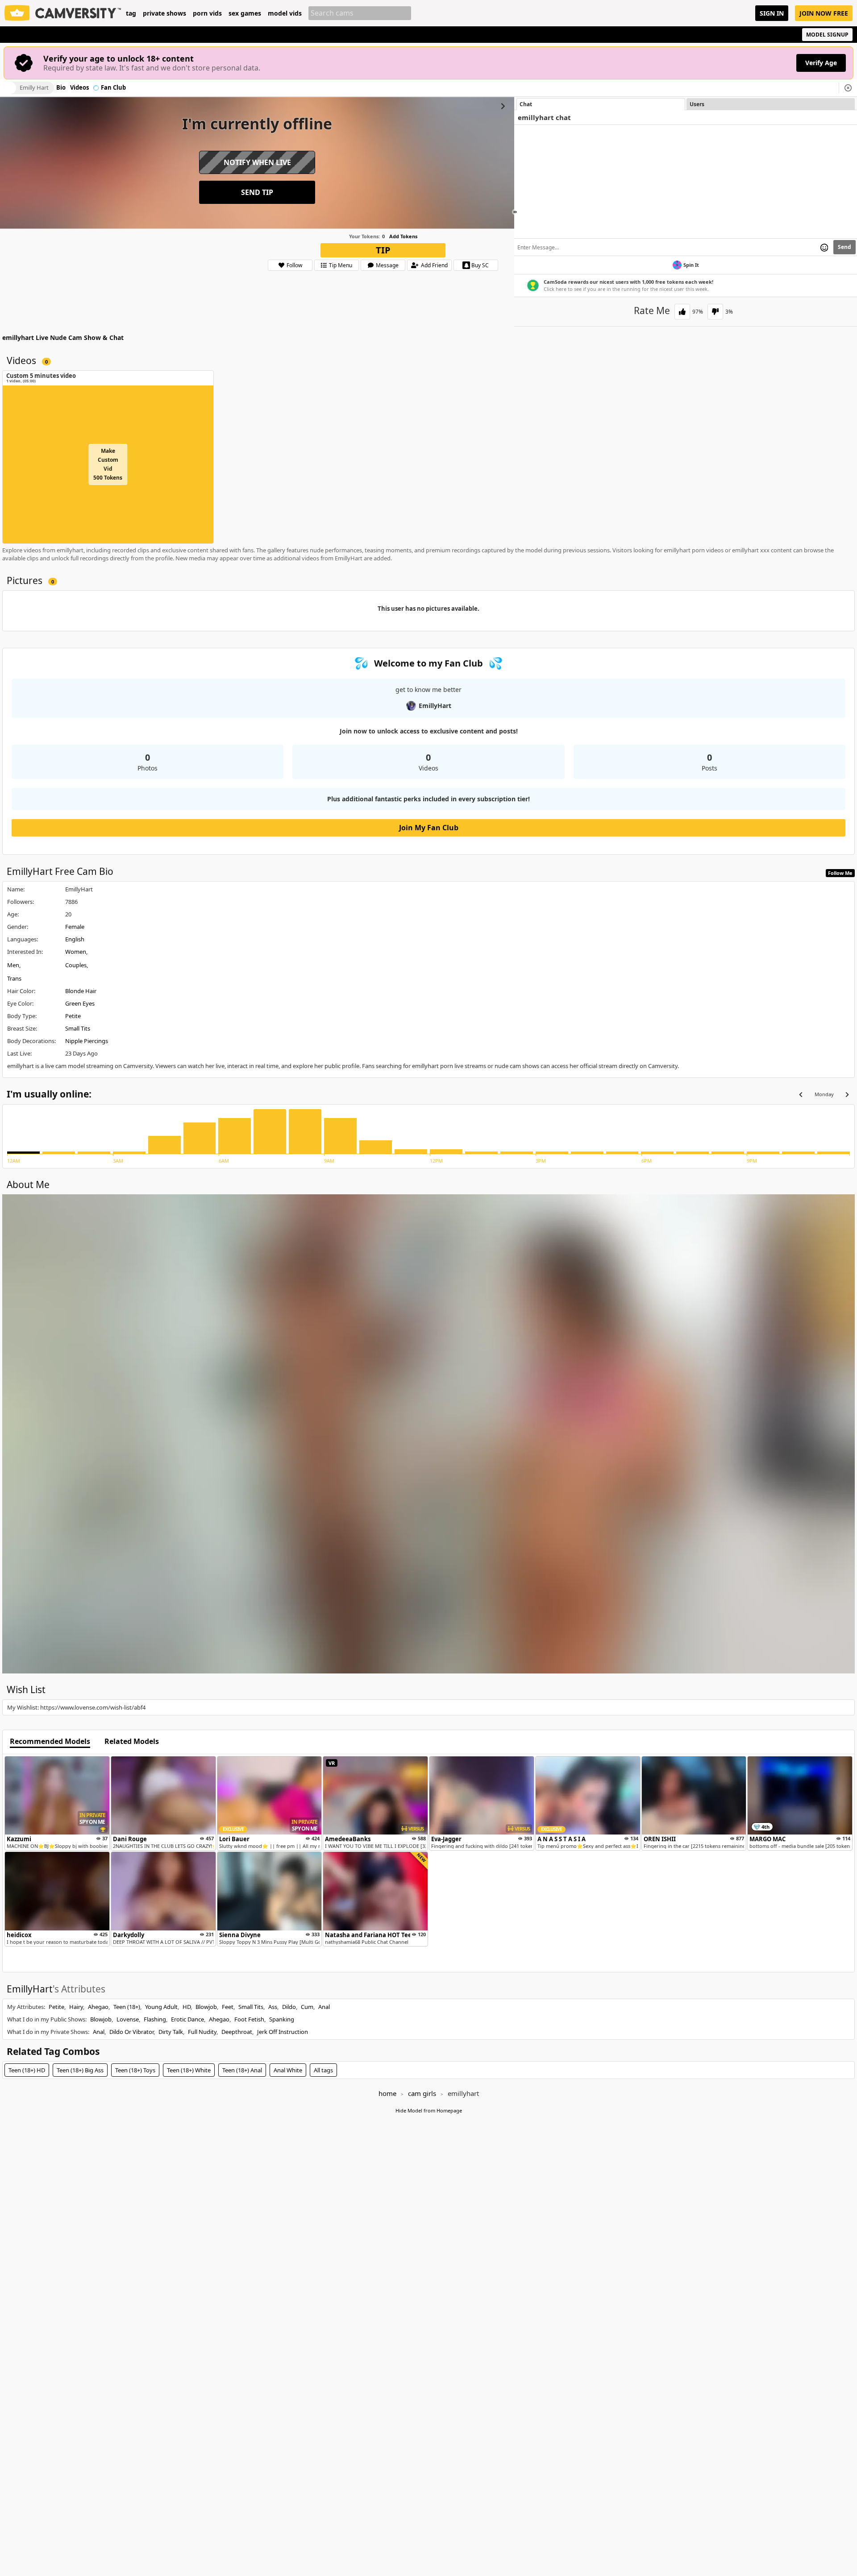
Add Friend (434, 265)
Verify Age (821, 63)
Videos (79, 88)
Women (76, 952)
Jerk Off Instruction (283, 2032)
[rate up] (682, 312)
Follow (294, 265)
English (75, 939)
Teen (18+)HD (27, 2070)
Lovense (128, 2019)
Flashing (155, 2019)
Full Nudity (202, 2032)
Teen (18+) (127, 2007)
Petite (73, 1016)
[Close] (848, 88)
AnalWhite (288, 2070)
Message (387, 265)
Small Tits (78, 1028)
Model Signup (827, 35)
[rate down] (715, 312)
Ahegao (98, 2007)
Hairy (76, 2007)
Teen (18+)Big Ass (80, 2070)
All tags (323, 2070)
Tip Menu (341, 265)
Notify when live (257, 162)
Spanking (282, 2019)
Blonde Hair (81, 991)
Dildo (289, 2007)
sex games (245, 13)
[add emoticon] (824, 247)
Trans (14, 978)
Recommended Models (50, 1742)
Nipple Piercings (87, 1041)
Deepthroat (237, 2032)
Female (75, 927)
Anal (324, 2007)
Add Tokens (403, 236)
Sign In (772, 13)
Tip (383, 250)
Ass (273, 2007)
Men (13, 965)
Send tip (257, 192)
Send (845, 247)
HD (187, 2007)
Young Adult (161, 2007)
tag (131, 13)
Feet (228, 2007)
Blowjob (206, 2007)
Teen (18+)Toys (135, 2070)
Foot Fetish (249, 2019)
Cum (307, 2007)
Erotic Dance (187, 2019)
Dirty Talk (171, 2032)
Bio (61, 88)
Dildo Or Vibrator (131, 2032)
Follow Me (840, 873)
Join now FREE (824, 13)
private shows (164, 13)
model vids (285, 13)
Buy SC (480, 265)
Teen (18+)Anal (242, 2070)
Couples (76, 965)
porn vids (207, 13)
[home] (63, 13)
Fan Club (113, 88)
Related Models (132, 1742)
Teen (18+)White (189, 2070)
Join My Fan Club (429, 828)
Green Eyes (80, 1003)
